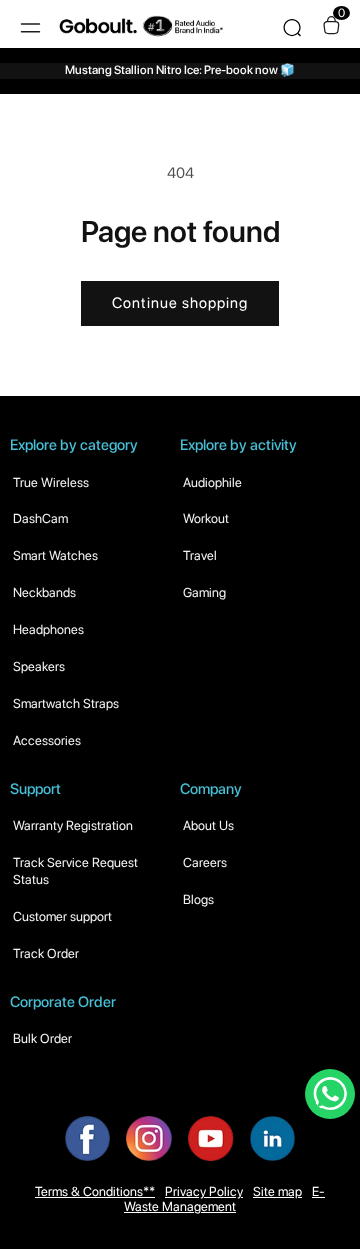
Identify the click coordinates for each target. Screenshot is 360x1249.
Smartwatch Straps (66, 703)
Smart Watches (55, 555)
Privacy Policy (204, 1191)
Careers (205, 862)
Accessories (47, 740)
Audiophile (212, 482)
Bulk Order (42, 1038)
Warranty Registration (73, 825)
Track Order (46, 953)
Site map (277, 1191)
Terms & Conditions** (95, 1191)
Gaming (204, 592)
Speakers (39, 666)
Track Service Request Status (75, 871)
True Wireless (51, 482)
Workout (206, 518)
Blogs (198, 899)
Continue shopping (180, 303)
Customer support (62, 916)
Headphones (48, 629)
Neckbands (44, 592)
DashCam (40, 518)
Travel (200, 555)
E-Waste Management (224, 1199)
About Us (208, 825)
